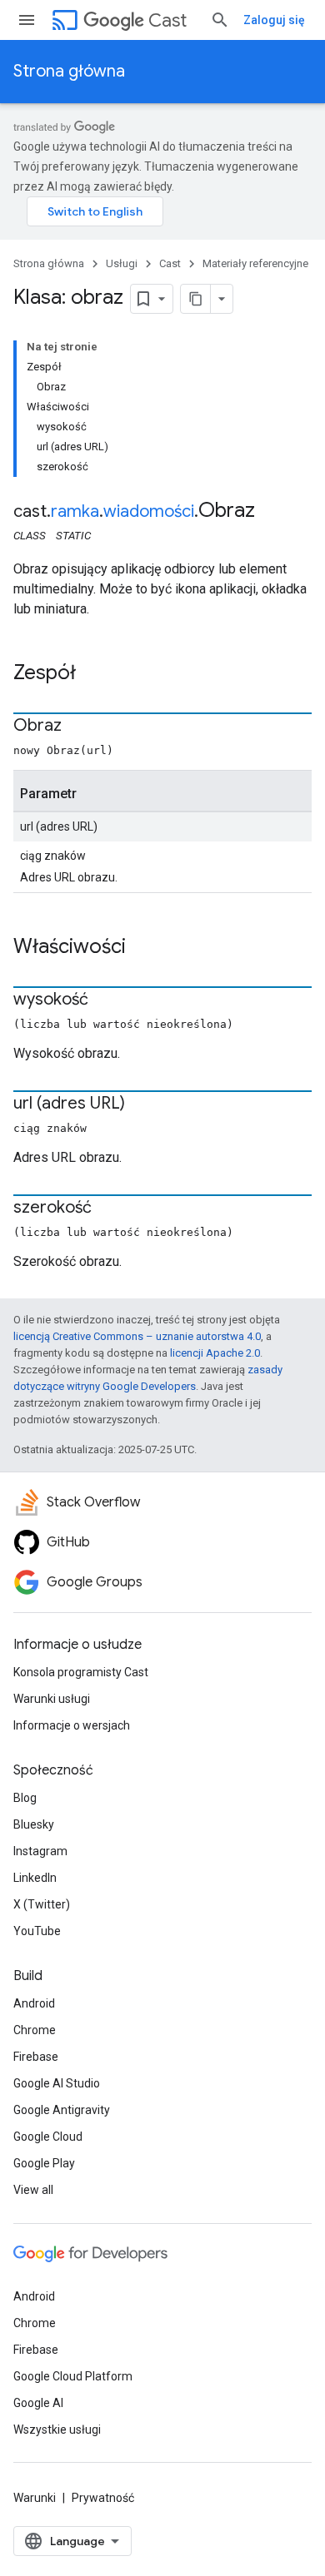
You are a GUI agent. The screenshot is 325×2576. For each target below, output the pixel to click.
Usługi (122, 263)
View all (33, 2190)
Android (34, 2003)
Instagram (40, 1851)
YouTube (37, 1931)
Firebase (36, 2057)
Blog (25, 1798)
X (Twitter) (42, 1904)
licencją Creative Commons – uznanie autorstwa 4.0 (137, 1336)
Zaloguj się (274, 20)
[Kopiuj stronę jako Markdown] (196, 299)
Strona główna (69, 71)
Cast (167, 20)
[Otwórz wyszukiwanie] (220, 20)
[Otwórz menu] (27, 20)
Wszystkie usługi (57, 2430)
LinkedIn (35, 1878)
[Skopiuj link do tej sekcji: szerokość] (108, 1209)
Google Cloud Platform (73, 2376)
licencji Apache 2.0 (215, 1353)
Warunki (35, 2498)
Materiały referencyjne (255, 263)
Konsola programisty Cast (81, 1672)
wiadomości (149, 511)
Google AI (38, 2403)
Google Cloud (48, 2137)
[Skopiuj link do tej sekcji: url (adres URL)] (142, 1104)
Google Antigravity (62, 2110)
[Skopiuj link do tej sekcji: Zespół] (92, 674)
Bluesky (34, 1824)
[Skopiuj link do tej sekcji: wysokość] (105, 1000)
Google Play (44, 2163)
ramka (75, 511)
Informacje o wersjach (72, 1725)
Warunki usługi (52, 1699)
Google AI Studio (57, 2083)
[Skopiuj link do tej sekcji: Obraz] (78, 727)
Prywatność (103, 2498)
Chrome (35, 2030)
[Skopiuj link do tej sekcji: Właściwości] (142, 948)
